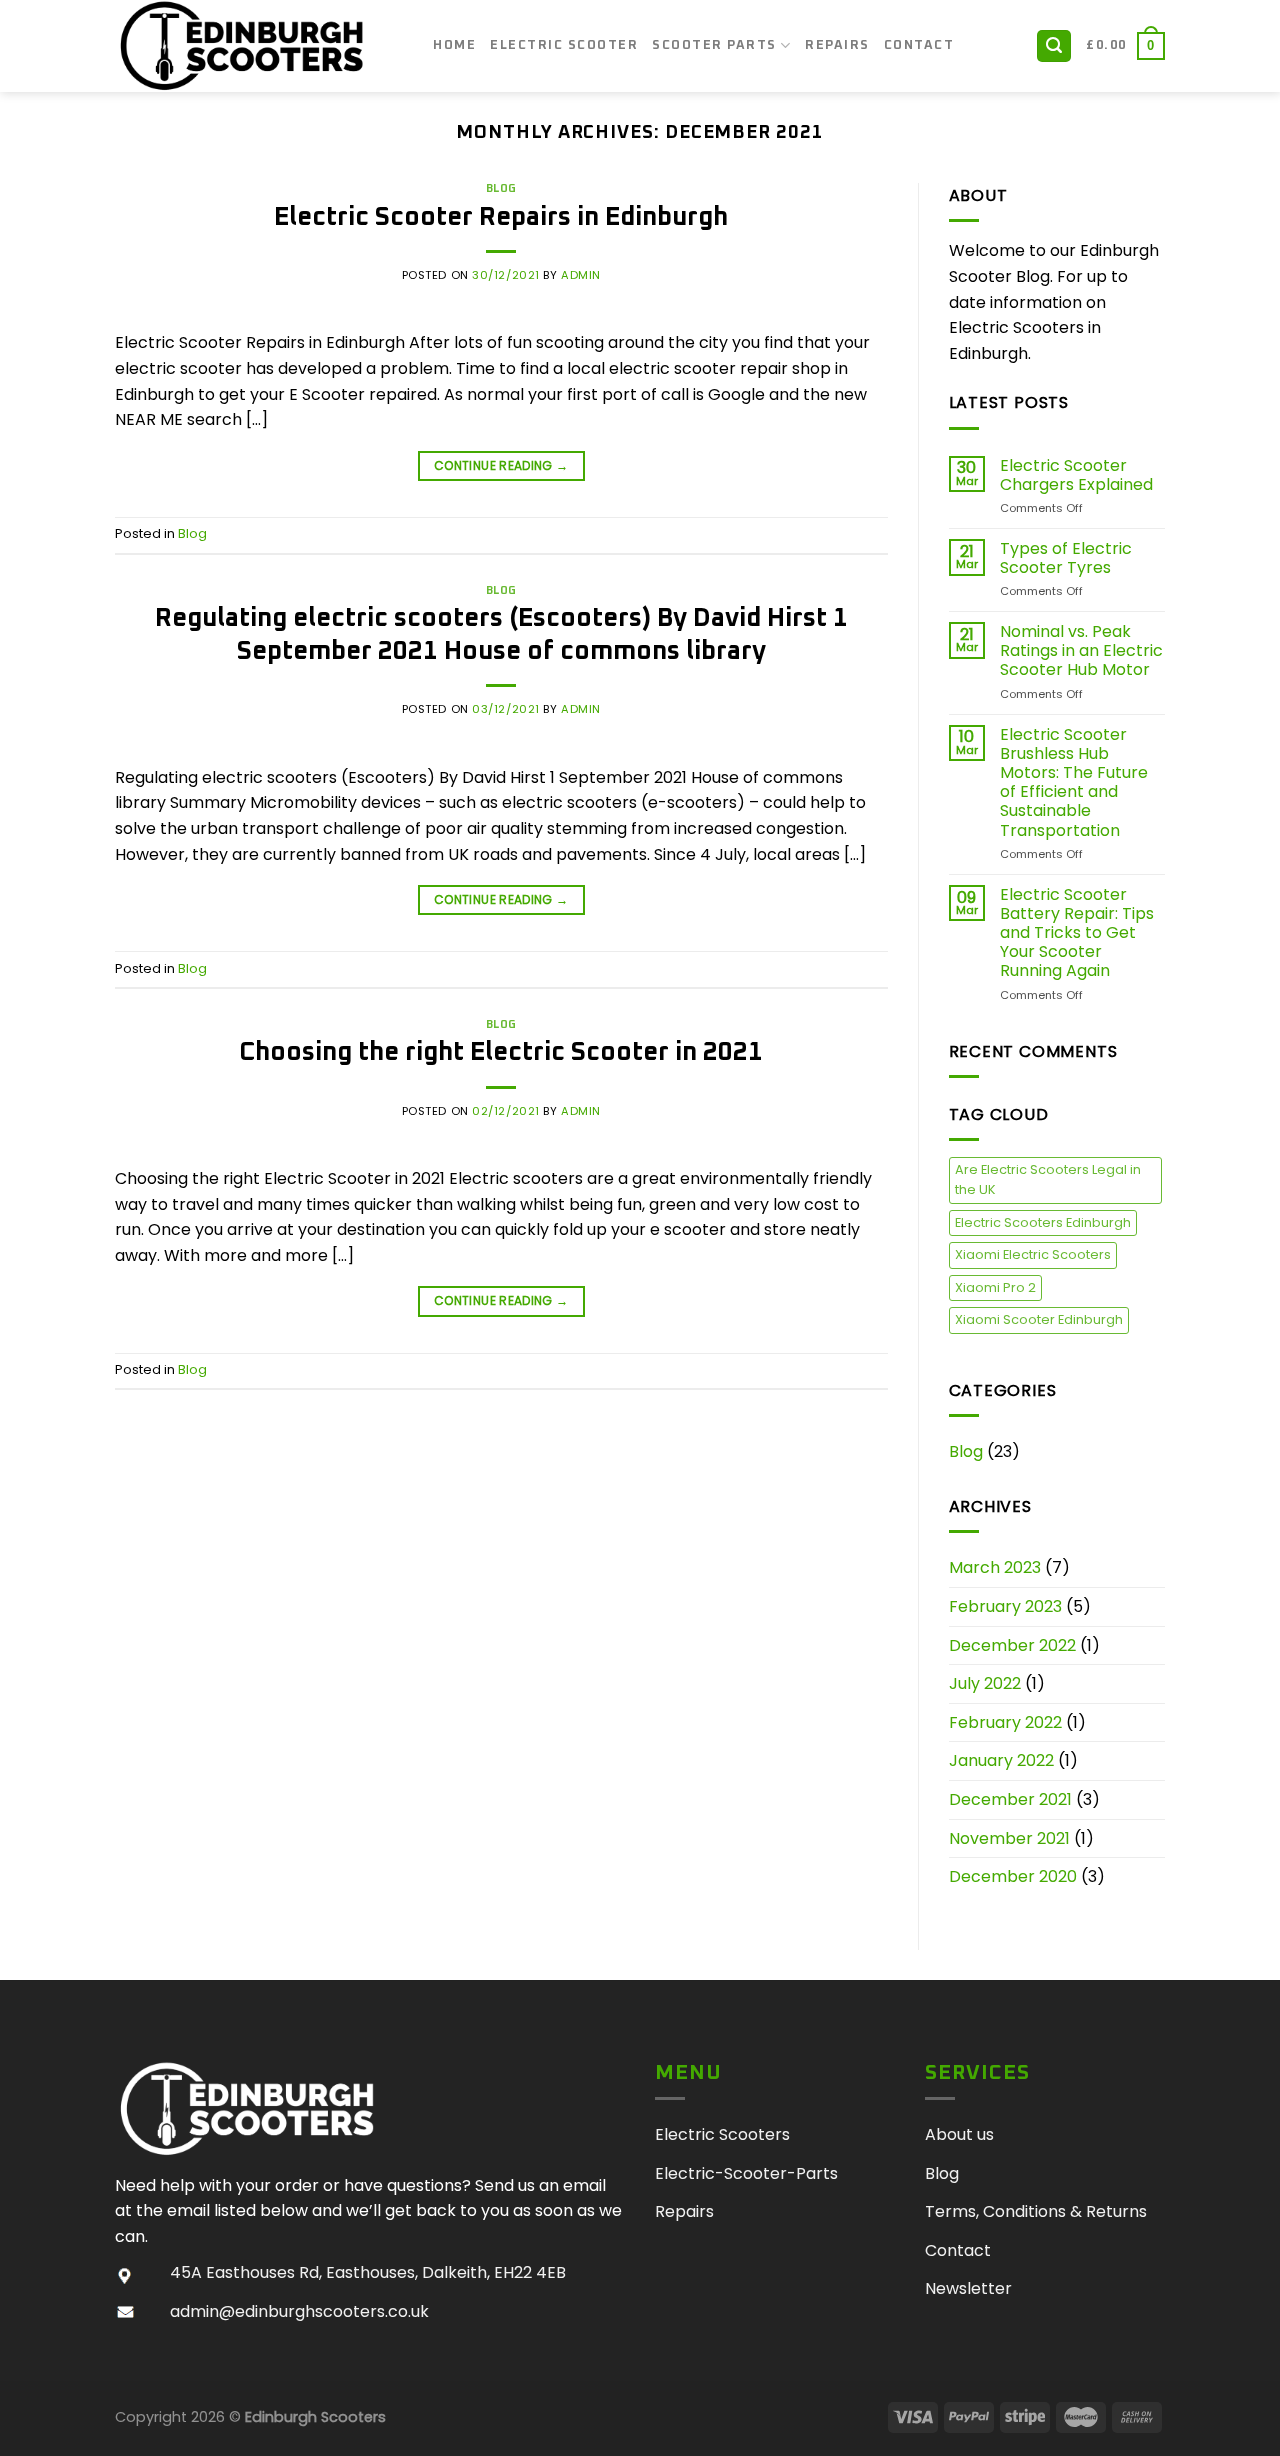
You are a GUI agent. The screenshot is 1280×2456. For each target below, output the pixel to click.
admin (581, 275)
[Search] (1054, 46)
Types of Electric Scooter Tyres (1066, 558)
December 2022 (1012, 1645)
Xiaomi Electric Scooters (1033, 1254)
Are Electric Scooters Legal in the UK (1048, 1179)
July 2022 (985, 1683)
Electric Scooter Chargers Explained (1076, 475)
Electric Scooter (564, 45)
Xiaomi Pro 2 (995, 1287)
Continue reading (501, 465)
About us (959, 2134)
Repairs (837, 45)
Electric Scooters (722, 2134)
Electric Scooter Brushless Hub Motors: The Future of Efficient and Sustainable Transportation (1074, 782)
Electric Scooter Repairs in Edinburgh (501, 217)
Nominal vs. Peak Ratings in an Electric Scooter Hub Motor (1081, 651)
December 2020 (1013, 1876)
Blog (501, 188)
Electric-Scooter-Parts (746, 2173)
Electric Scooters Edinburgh (1043, 1222)
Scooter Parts (714, 45)
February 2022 (1005, 1722)
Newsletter (968, 2288)
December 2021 (1010, 1799)
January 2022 (1001, 1760)
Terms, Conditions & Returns (1036, 2211)
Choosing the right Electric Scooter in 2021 (501, 1052)
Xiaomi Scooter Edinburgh (1039, 1319)
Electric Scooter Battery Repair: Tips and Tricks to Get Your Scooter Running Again (1077, 933)
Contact (919, 45)
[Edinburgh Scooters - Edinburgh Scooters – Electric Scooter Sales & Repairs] (259, 46)
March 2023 (995, 1567)
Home (454, 45)
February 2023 (1005, 1606)
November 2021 (1009, 1838)
